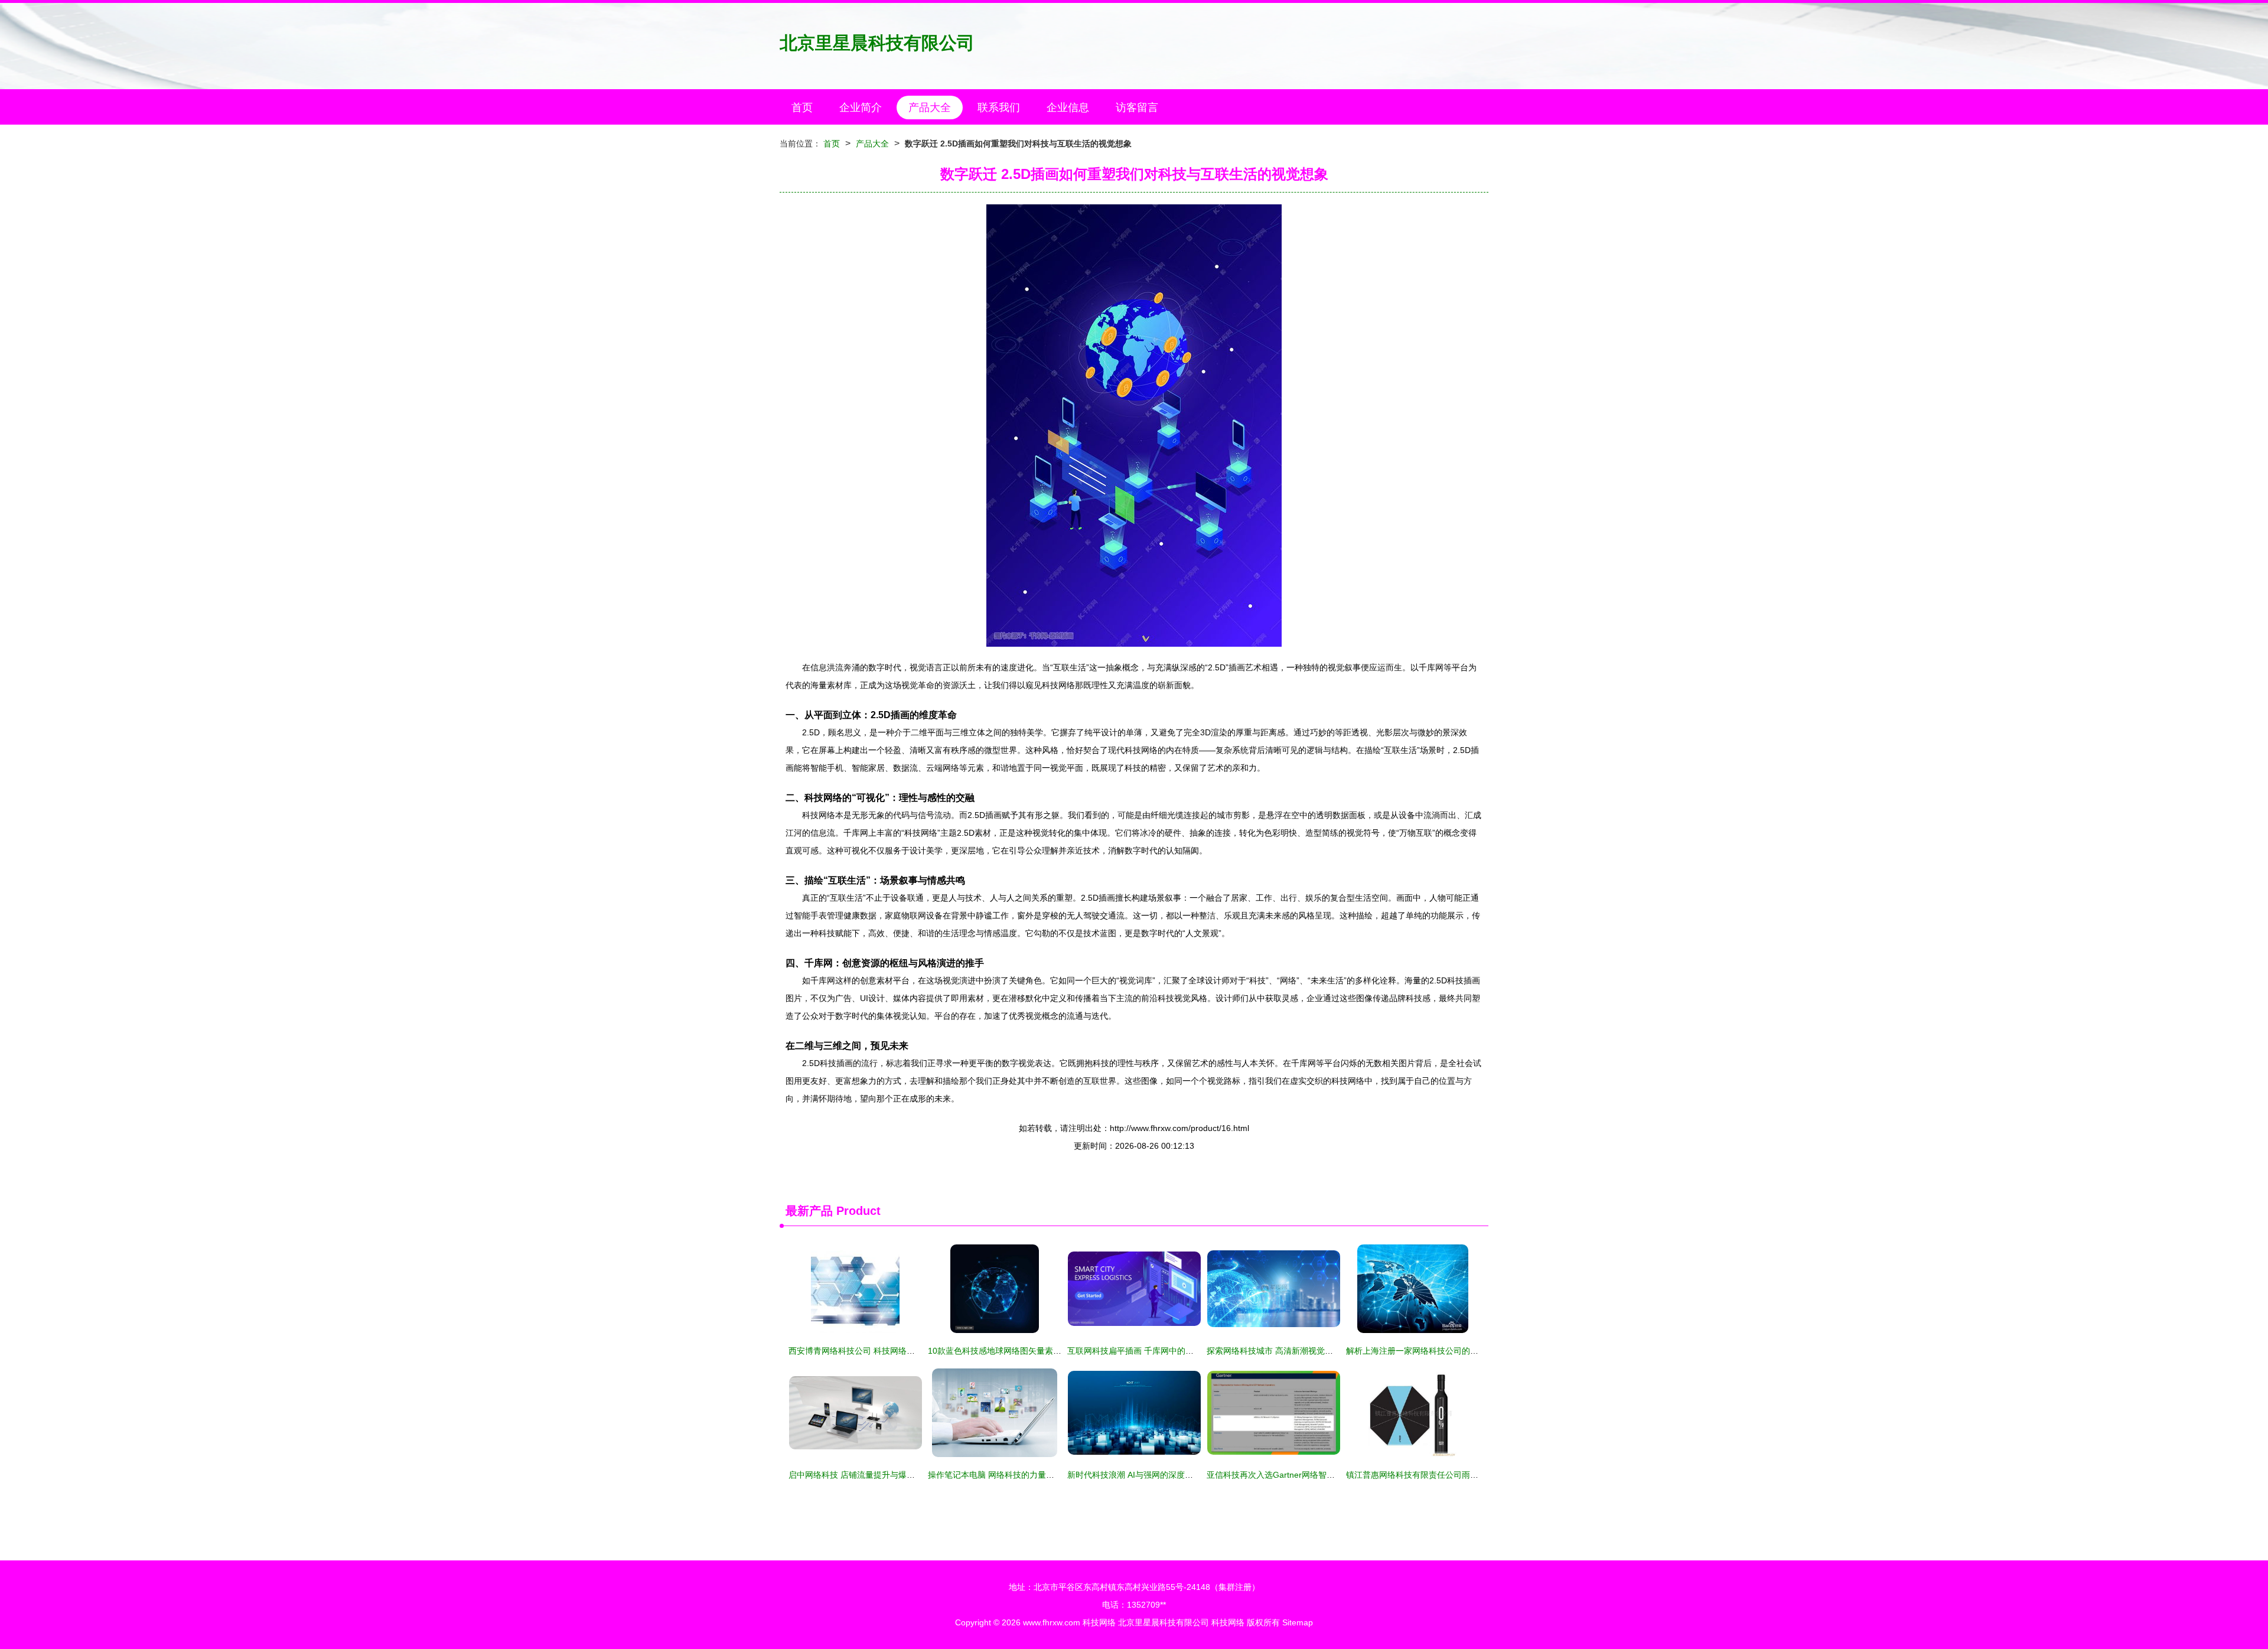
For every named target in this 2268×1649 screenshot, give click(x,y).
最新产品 (809, 1211)
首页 (802, 107)
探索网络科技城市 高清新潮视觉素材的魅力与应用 (1299, 1351)
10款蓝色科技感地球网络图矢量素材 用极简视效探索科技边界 (1041, 1351)
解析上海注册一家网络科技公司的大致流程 (1425, 1351)
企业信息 (1068, 107)
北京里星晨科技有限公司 (877, 43)
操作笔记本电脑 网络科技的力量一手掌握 (1003, 1475)
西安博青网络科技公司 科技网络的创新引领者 (872, 1351)
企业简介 (861, 107)
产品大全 (930, 107)
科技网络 (1099, 1622)
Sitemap (1298, 1622)
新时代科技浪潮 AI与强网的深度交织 (1134, 1475)
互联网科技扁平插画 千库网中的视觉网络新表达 (1155, 1351)
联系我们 (999, 107)
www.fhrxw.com (1052, 1622)
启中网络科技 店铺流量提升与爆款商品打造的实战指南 (889, 1475)
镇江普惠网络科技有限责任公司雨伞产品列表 (1429, 1475)
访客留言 (1137, 107)
